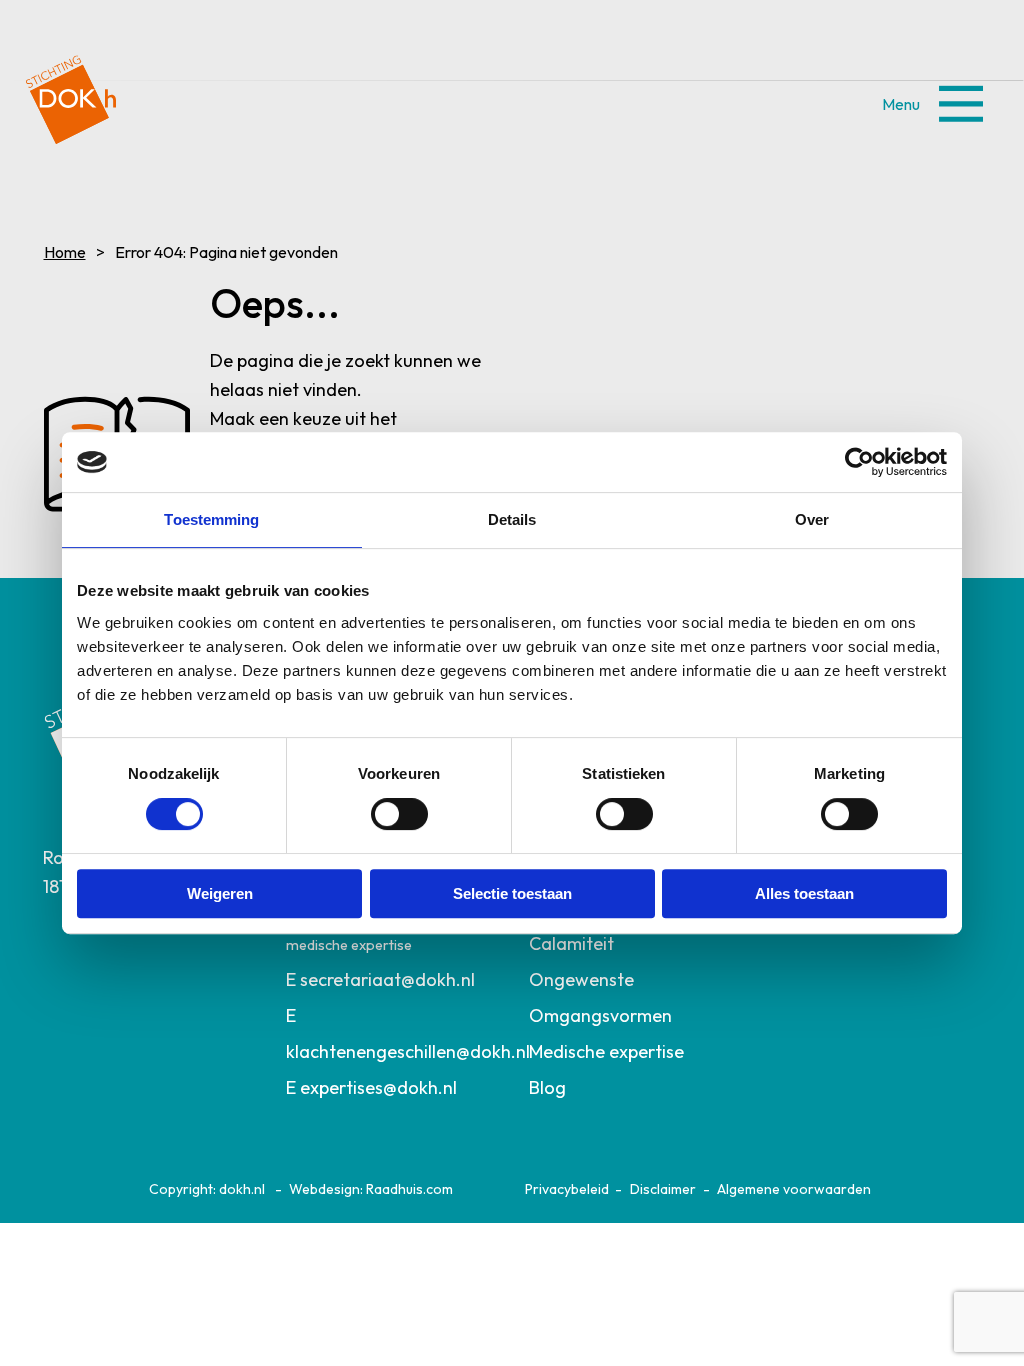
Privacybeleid (567, 1189)
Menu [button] (960, 103)
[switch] (399, 814)
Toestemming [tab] (211, 519)
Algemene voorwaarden (794, 1189)
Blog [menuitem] (547, 1087)
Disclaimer (663, 1189)
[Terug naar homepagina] (71, 92)
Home (64, 252)
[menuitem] (390, 980)
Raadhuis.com (409, 1189)
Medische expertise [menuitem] (606, 1051)
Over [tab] (812, 519)
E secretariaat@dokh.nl (380, 979)
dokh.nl (242, 1189)
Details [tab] (512, 519)
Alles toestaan (804, 893)
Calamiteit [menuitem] (571, 943)
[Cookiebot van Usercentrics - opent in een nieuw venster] (859, 462)
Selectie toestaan (512, 893)
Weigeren (220, 893)
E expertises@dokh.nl (371, 1087)
